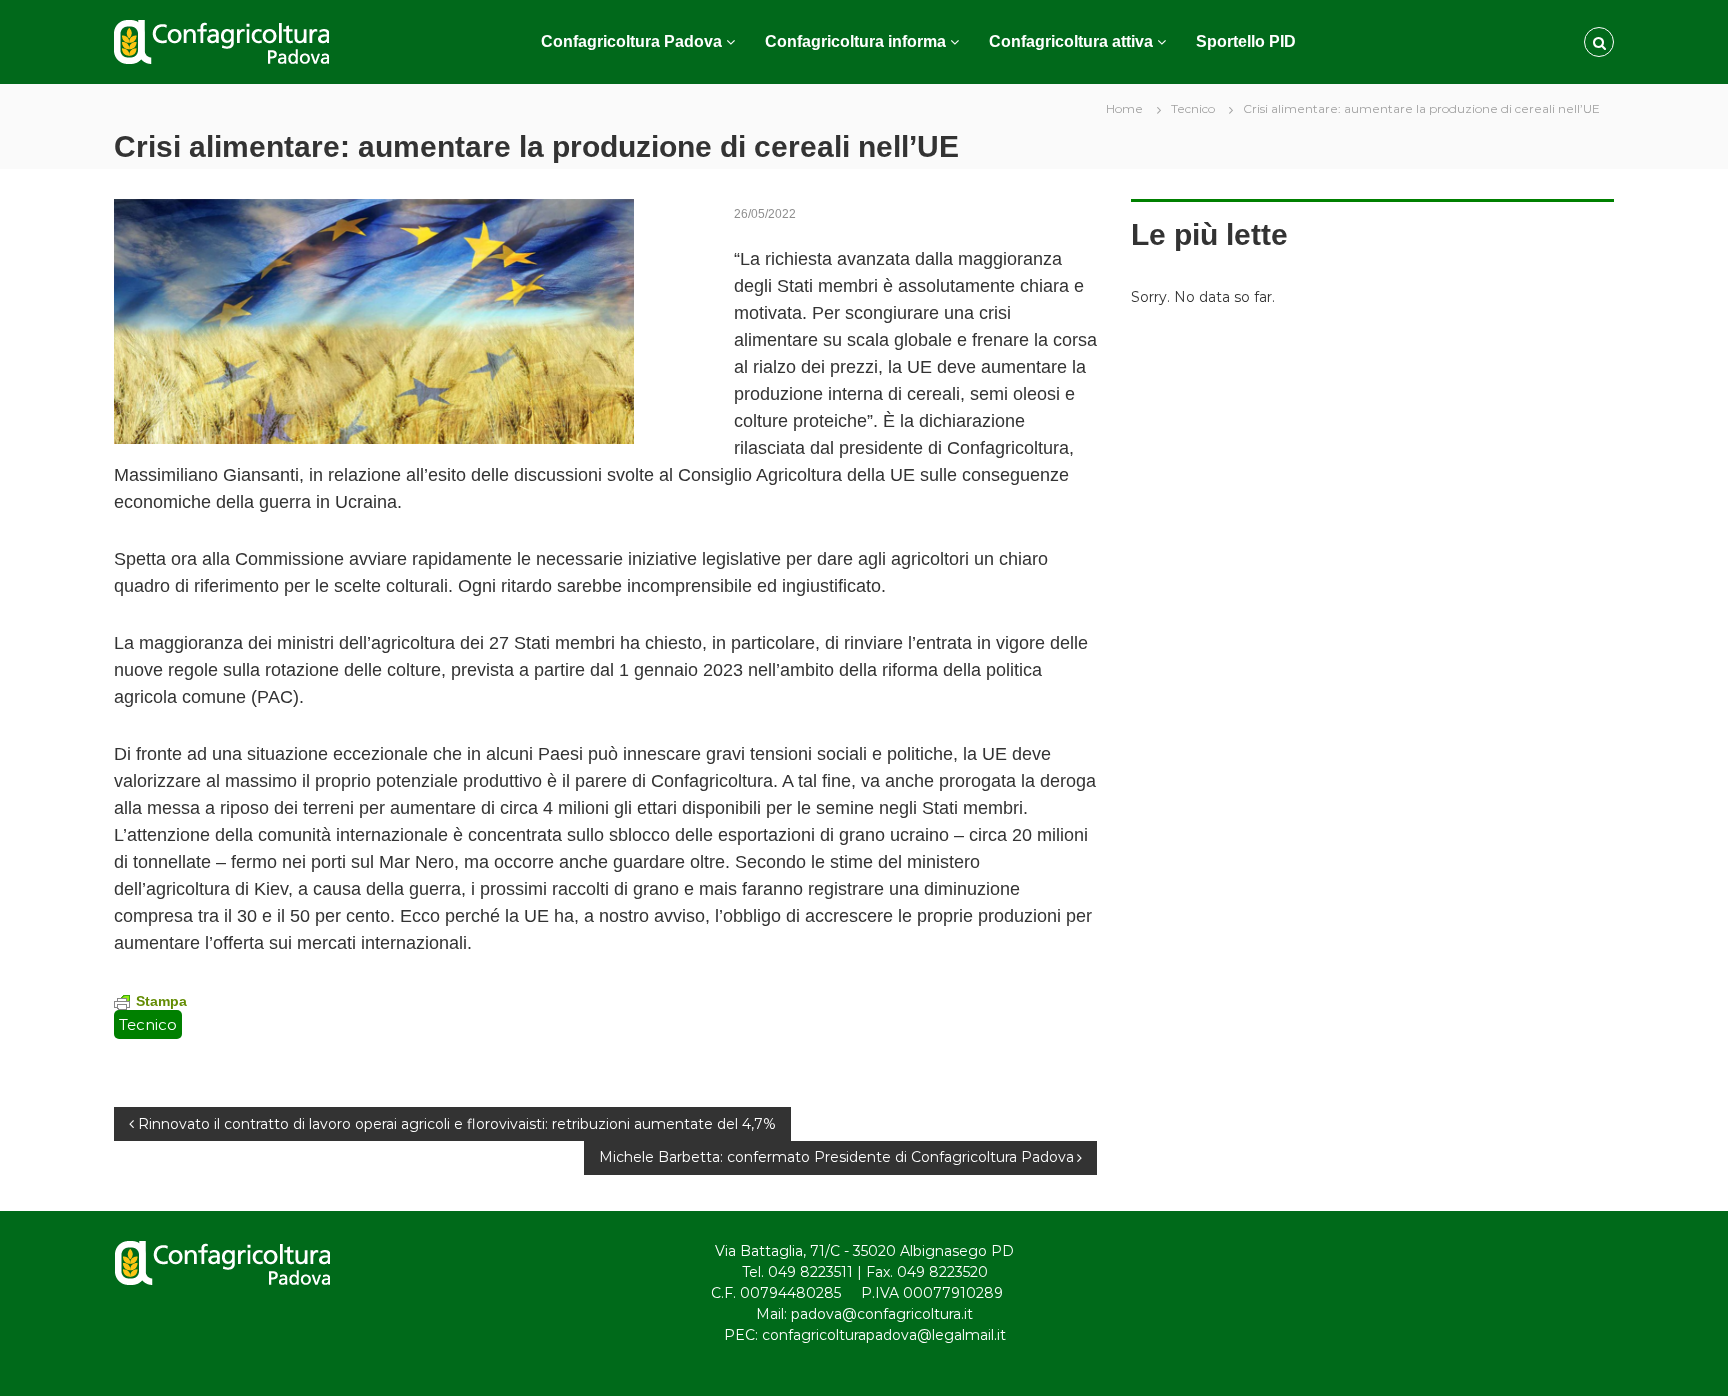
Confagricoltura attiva (1071, 41)
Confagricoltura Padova (631, 41)
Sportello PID (1246, 41)
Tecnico (1193, 108)
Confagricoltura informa (855, 41)
